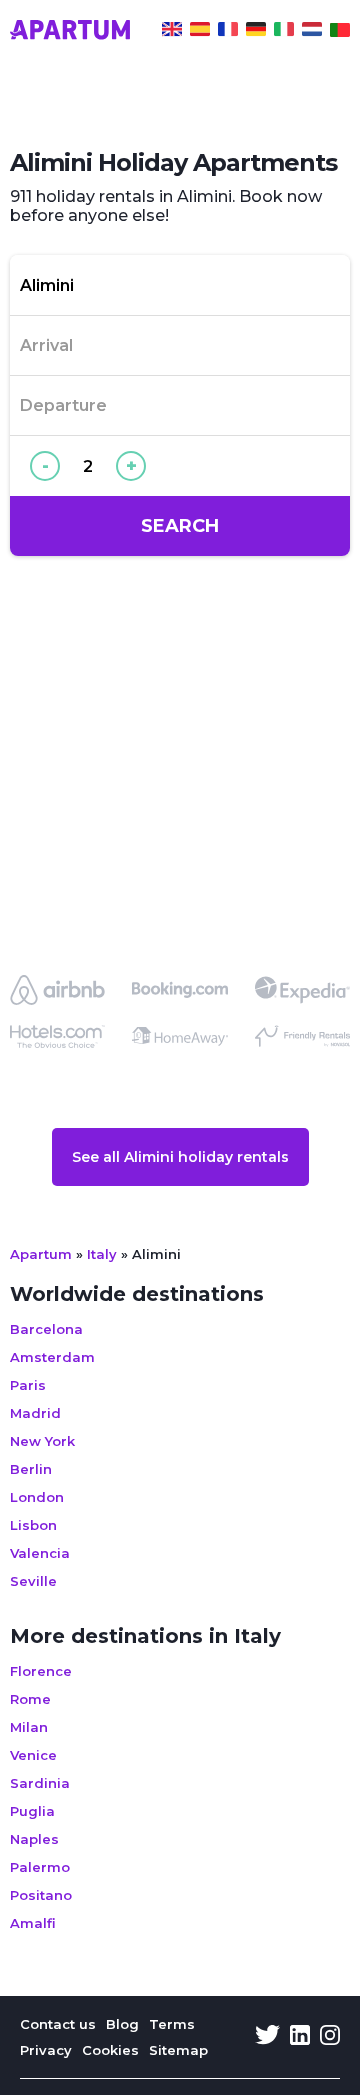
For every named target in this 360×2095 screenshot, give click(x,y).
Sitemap (178, 2050)
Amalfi (33, 1923)
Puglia (32, 1811)
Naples (34, 1839)
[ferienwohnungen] (256, 32)
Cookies (110, 2050)
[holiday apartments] (172, 32)
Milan (29, 1727)
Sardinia (40, 1783)
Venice (33, 1755)
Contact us (58, 2024)
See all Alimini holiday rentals (180, 1157)
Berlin (31, 1469)
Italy (102, 1254)
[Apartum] (70, 32)
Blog (122, 2024)
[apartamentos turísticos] (200, 32)
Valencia (40, 1553)
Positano (41, 1895)
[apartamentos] (340, 32)
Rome (30, 1699)
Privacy (46, 2050)
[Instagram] (330, 2037)
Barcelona (46, 1329)
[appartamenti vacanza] (284, 32)
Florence (41, 1671)
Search (180, 526)
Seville (33, 1581)
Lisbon (33, 1525)
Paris (28, 1385)
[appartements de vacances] (228, 32)
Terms (172, 2024)
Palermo (40, 1867)
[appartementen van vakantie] (312, 32)
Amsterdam (52, 1357)
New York (42, 1441)
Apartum (41, 1254)
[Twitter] (267, 2037)
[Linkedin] (300, 2037)
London (37, 1497)
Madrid (35, 1413)
